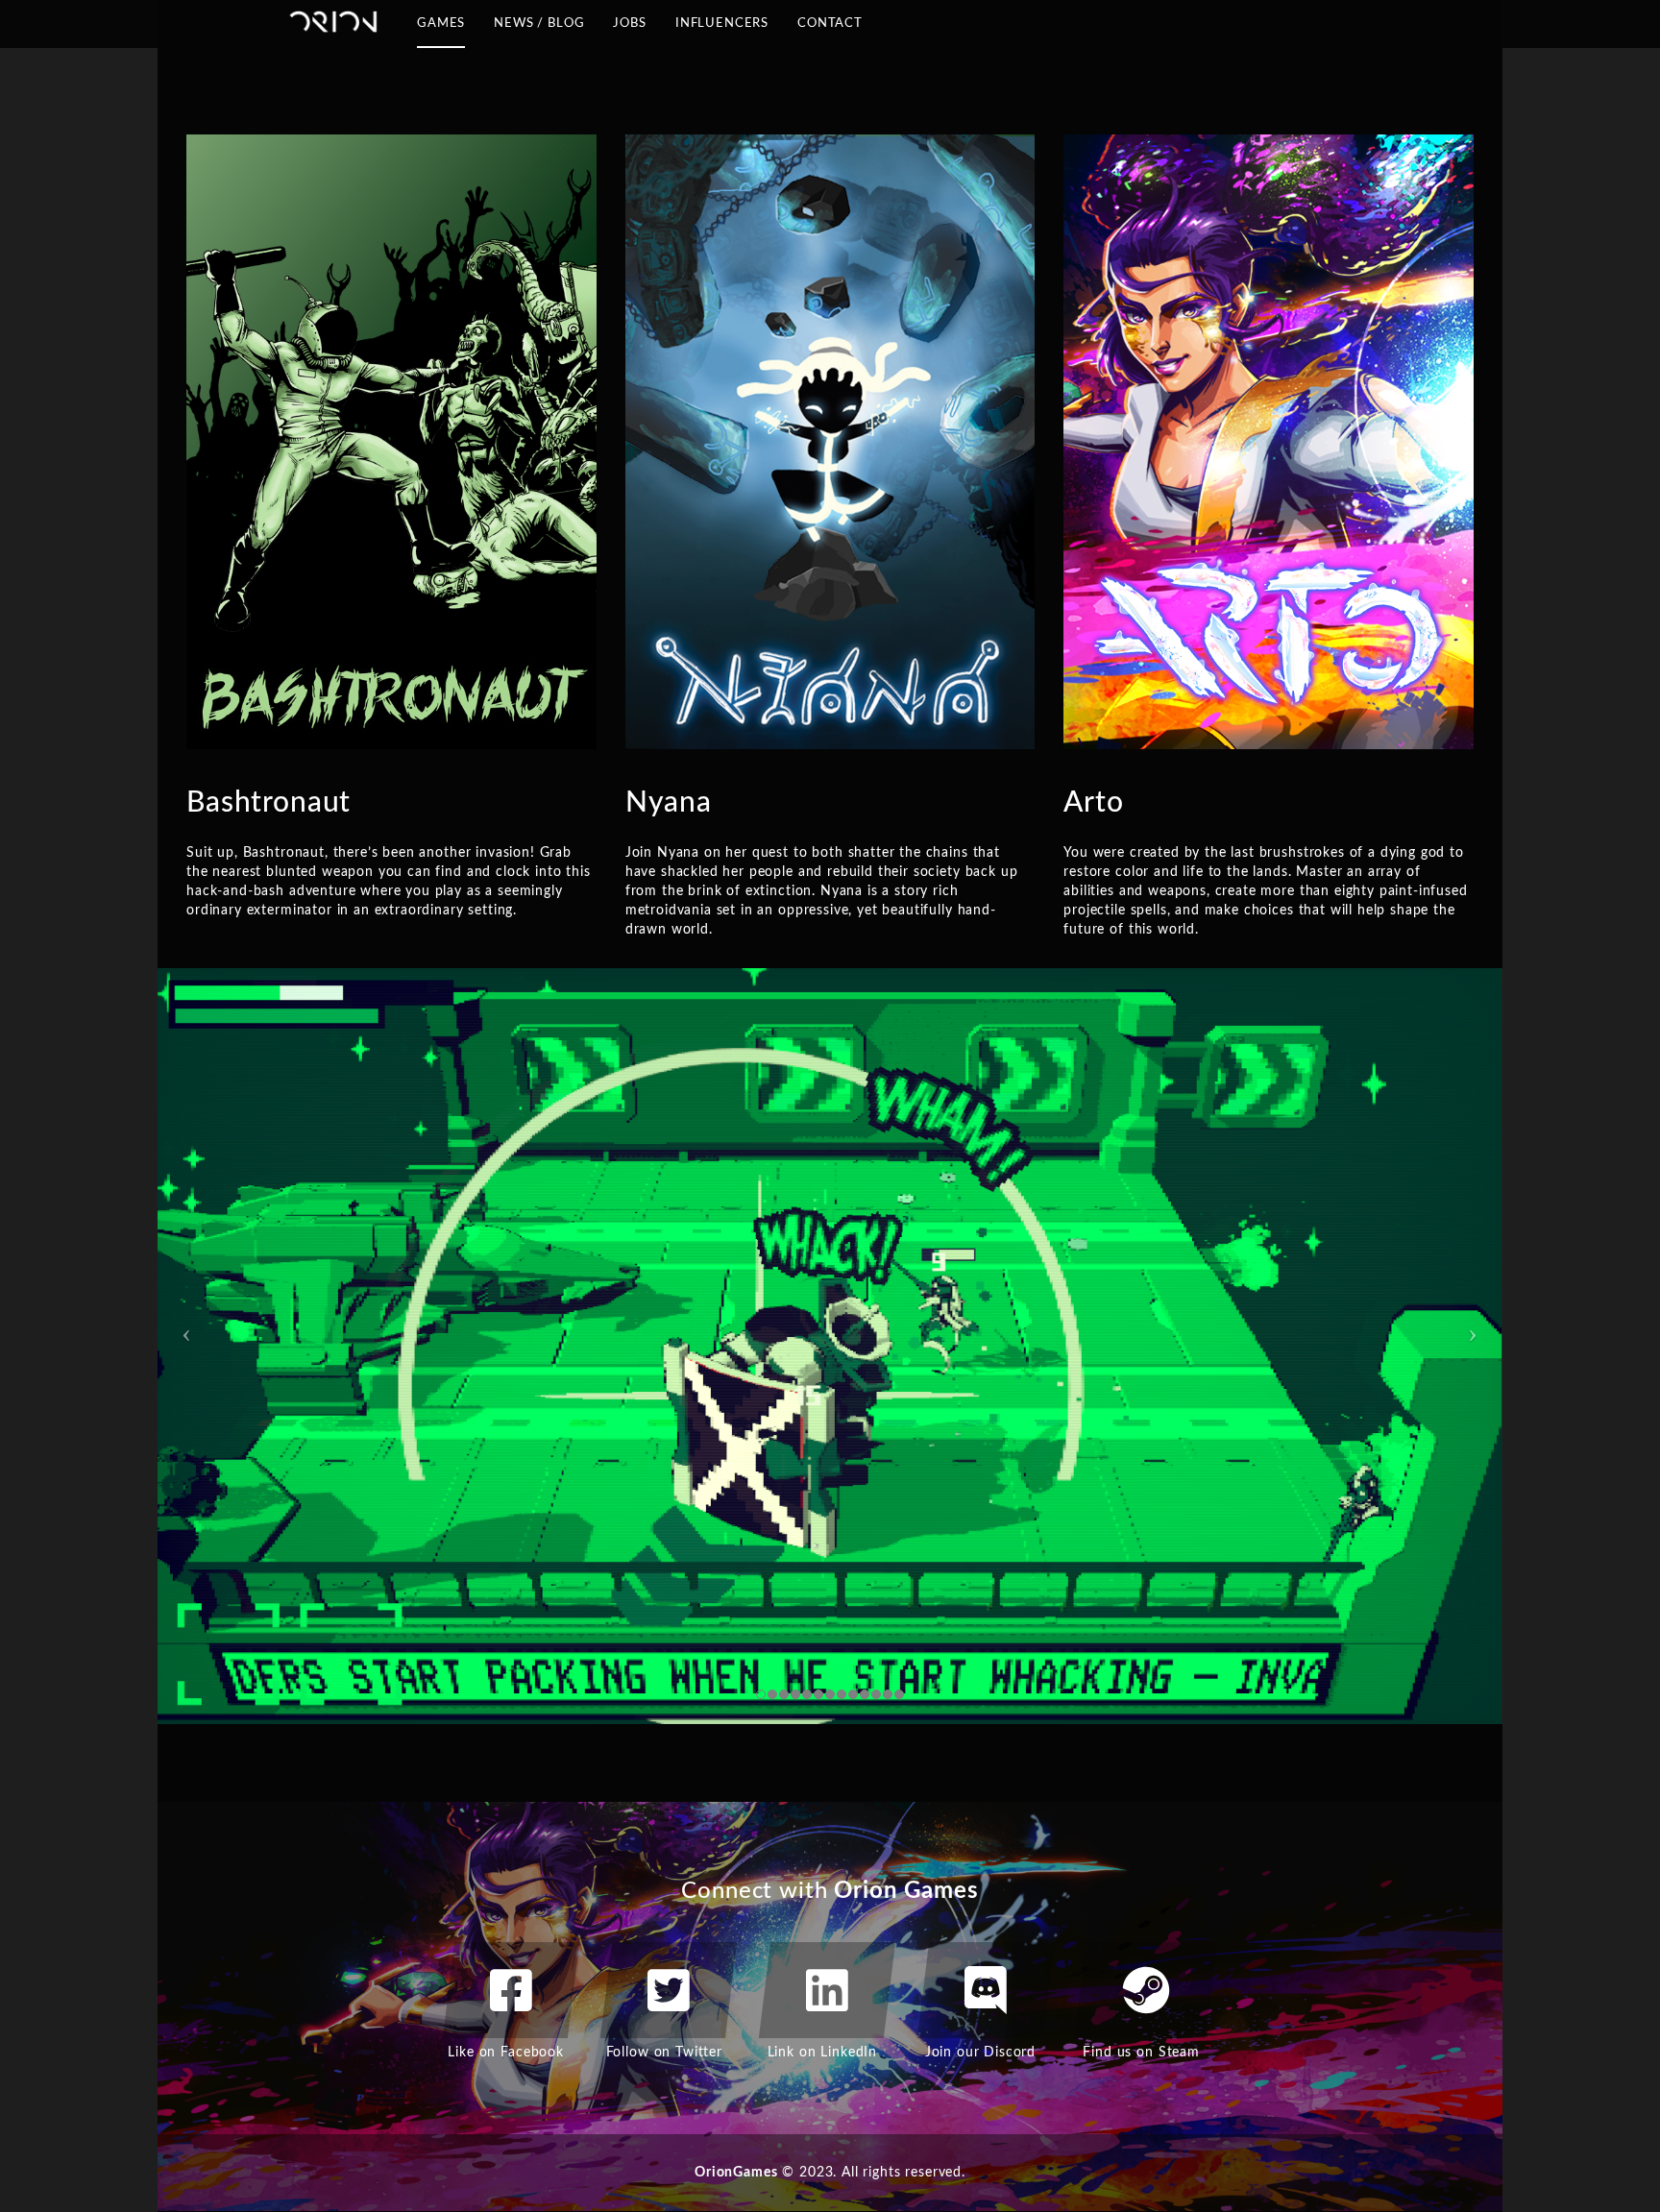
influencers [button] (722, 30)
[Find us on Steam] (1146, 1990)
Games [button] (441, 30)
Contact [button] (830, 30)
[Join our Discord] (986, 1990)
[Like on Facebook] (511, 1990)
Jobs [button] (629, 24)
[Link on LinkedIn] (827, 1990)
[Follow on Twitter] (669, 1990)
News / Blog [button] (539, 30)
